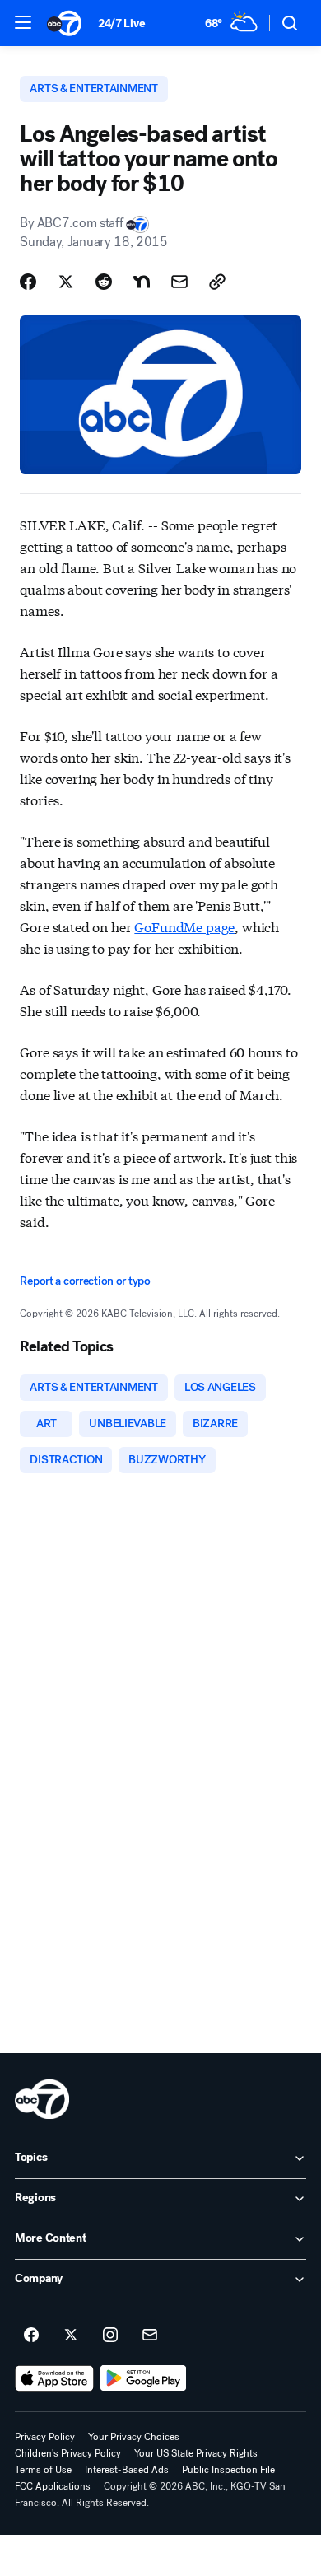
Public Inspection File (228, 2470)
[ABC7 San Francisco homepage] (64, 23)
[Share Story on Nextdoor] (142, 282)
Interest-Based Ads (127, 2470)
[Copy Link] (217, 282)
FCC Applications (53, 2486)
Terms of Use (43, 2470)
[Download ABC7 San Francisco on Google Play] (144, 2378)
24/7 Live (121, 23)
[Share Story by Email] (179, 282)
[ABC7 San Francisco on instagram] (110, 2336)
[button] (23, 22)
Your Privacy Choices (134, 2437)
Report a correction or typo (85, 1281)
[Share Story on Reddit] (104, 282)
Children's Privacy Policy (68, 2453)
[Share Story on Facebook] (28, 282)
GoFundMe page (184, 926)
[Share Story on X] (66, 282)
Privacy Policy (45, 2437)
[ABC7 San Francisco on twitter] (71, 2336)
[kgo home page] (42, 2099)
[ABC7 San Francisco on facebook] (31, 2336)
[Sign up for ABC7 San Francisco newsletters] (150, 2336)
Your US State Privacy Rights (196, 2453)
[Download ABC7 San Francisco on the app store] (54, 2378)
